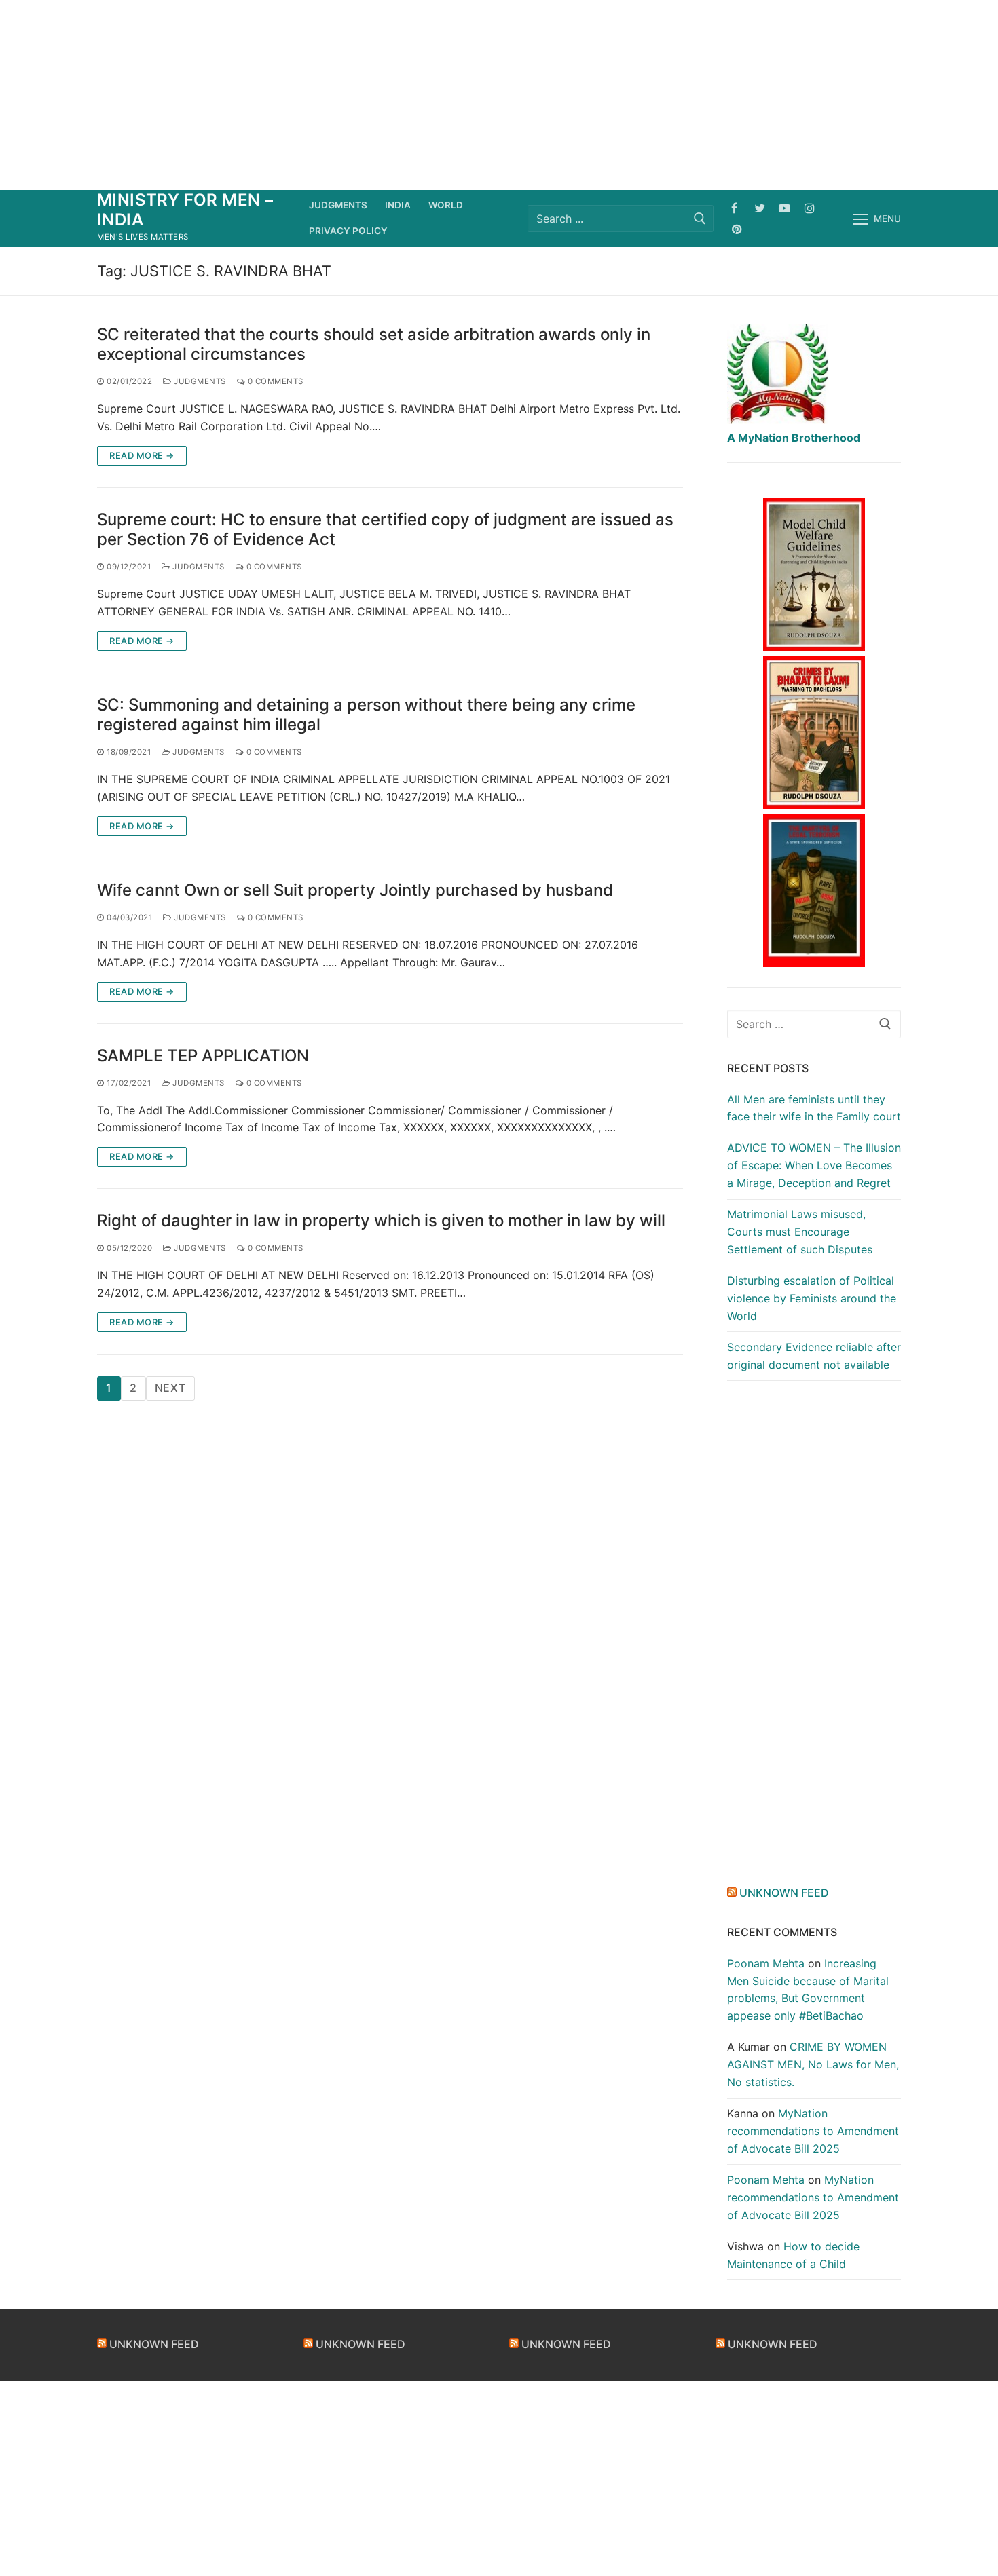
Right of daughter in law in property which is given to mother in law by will (381, 1220)
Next (170, 1388)
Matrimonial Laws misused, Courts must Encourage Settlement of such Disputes (800, 1232)
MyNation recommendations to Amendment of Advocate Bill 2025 (813, 2131)
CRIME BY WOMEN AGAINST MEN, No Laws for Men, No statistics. (813, 2064)
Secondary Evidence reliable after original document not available (814, 1356)
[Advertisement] (499, 95)
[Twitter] (760, 208)
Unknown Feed (784, 1893)
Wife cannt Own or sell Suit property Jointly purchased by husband (355, 890)
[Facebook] (735, 208)
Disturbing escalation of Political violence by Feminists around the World (812, 1298)
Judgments (199, 381)
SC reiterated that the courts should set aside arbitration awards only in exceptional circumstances (374, 344)
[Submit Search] (700, 218)
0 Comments (274, 381)
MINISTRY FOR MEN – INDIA (185, 210)
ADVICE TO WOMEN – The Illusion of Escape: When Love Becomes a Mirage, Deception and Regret (814, 1165)
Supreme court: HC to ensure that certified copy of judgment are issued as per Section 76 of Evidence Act (385, 529)
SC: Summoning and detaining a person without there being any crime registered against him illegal (366, 715)
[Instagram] (810, 208)
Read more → (142, 455)
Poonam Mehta (766, 1963)
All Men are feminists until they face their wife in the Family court (814, 1108)
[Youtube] (784, 208)
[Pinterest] (737, 229)
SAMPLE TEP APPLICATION (203, 1056)
